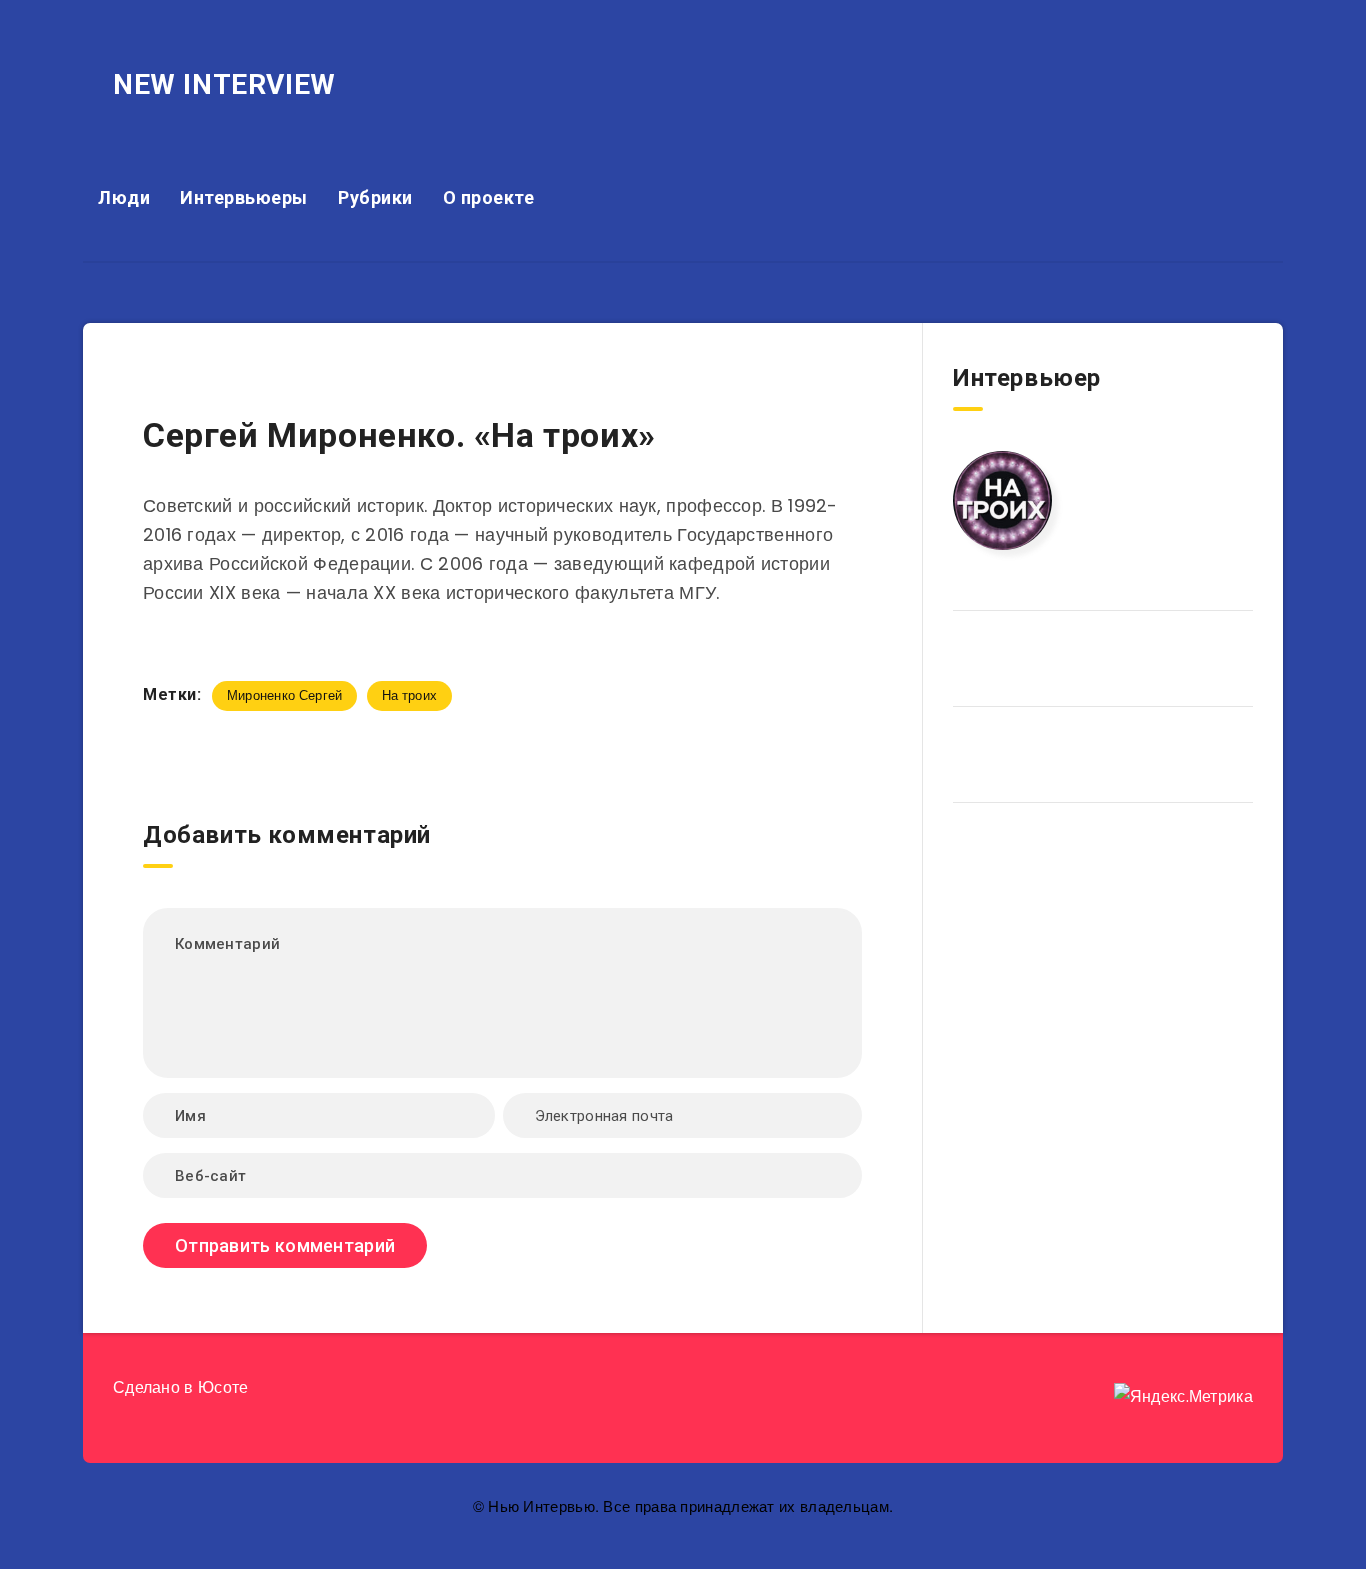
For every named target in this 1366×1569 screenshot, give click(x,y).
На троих (409, 695)
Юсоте (223, 1387)
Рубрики (375, 197)
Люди (124, 197)
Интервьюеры (244, 197)
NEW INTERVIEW (224, 84)
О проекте (489, 197)
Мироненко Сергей (285, 695)
